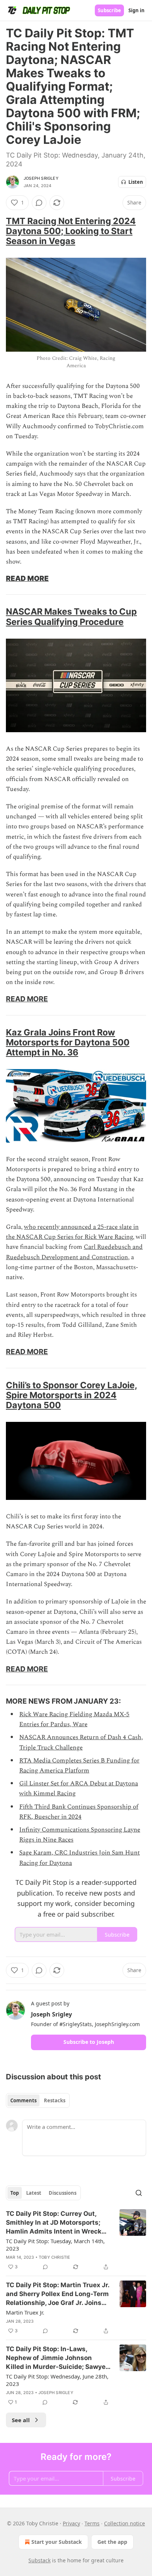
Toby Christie (55, 2257)
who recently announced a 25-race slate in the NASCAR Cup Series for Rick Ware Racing (72, 1232)
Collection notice (125, 2523)
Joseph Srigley (41, 178)
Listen (136, 182)
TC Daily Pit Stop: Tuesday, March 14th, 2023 (55, 2245)
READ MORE (27, 578)
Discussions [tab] (63, 2193)
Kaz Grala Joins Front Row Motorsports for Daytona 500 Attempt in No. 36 (68, 1042)
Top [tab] (15, 2193)
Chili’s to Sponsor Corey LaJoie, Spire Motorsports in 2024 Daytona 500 (72, 1395)
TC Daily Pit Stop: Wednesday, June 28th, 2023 (57, 2380)
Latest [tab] (34, 2193)
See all (21, 2420)
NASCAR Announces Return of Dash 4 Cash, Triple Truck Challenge (81, 1742)
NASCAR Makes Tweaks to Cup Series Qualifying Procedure (71, 616)
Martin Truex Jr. (25, 2312)
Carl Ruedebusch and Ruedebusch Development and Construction (74, 1252)
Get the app (112, 2542)
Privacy (71, 2523)
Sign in (137, 10)
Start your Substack (57, 2542)
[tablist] (38, 2100)
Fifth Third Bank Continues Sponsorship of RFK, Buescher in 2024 (79, 1812)
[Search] (139, 2193)
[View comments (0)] (39, 203)
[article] (76, 2240)
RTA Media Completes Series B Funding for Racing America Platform (79, 1766)
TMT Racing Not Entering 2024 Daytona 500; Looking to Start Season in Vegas (71, 231)
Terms (92, 2523)
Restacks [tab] (55, 2100)
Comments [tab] (23, 2100)
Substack (39, 2560)
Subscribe (109, 10)
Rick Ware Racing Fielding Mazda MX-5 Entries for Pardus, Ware (74, 1719)
